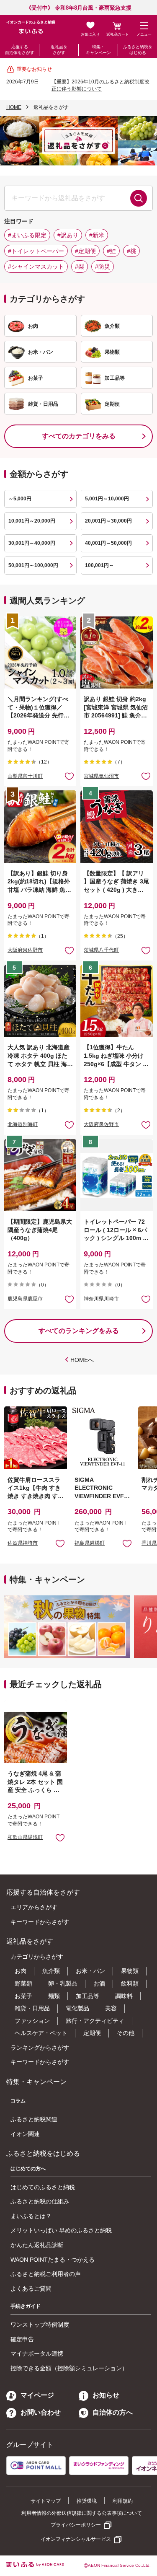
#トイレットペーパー (36, 251)
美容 (111, 2008)
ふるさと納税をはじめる (138, 50)
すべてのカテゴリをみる (79, 436)
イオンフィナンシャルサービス (76, 2539)
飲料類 (130, 1983)
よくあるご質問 (31, 2289)
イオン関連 (25, 2134)
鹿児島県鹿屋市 (25, 1299)
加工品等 (88, 1996)
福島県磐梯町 (90, 1543)
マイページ (37, 2395)
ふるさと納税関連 (34, 2119)
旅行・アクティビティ (95, 2021)
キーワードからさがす (40, 1922)
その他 (126, 2033)
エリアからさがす (34, 1907)
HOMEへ (82, 1360)
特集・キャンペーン (98, 50)
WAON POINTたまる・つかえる (53, 2260)
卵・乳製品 (63, 1983)
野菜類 (23, 1983)
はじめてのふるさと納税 (43, 2187)
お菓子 (23, 1996)
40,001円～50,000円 (108, 543)
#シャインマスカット (36, 267)
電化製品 (77, 2008)
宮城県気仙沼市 (101, 776)
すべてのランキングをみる (79, 1331)
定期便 (92, 2033)
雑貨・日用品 (32, 2008)
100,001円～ (99, 565)
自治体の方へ (113, 2412)
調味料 (124, 1996)
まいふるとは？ (31, 2216)
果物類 (130, 1971)
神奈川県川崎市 (101, 1299)
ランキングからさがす (40, 2048)
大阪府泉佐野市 (25, 950)
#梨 (80, 267)
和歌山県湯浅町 (25, 1837)
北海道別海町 (23, 1124)
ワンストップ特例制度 (40, 2325)
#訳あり (68, 235)
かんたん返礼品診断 (37, 2245)
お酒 (99, 1983)
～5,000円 (20, 499)
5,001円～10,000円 (107, 499)
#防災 (103, 267)
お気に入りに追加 (60, 1543)
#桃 (131, 251)
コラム (18, 2101)
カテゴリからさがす (37, 1957)
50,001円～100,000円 (33, 565)
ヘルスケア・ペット (41, 2033)
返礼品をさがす (59, 50)
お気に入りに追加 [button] (69, 776)
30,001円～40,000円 (32, 543)
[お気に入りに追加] (69, 776)
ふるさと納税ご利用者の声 (46, 2274)
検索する (139, 198)
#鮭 (111, 251)
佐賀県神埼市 (23, 1543)
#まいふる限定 (27, 235)
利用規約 (123, 2501)
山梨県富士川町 (25, 776)
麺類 (54, 1996)
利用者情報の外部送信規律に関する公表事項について (82, 2513)
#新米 (97, 235)
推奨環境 (87, 2501)
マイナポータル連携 (37, 2353)
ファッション (32, 2021)
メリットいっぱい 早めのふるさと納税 (61, 2230)
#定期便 (85, 251)
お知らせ (106, 2395)
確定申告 (22, 2339)
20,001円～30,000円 (108, 521)
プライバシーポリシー (76, 2525)
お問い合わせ (41, 2412)
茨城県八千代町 (101, 950)
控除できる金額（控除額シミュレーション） (69, 2368)
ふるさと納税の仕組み (40, 2201)
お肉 (21, 1971)
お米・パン (90, 1971)
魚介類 (51, 1971)
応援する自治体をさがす (20, 50)
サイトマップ (46, 2501)
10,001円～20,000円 (32, 521)
